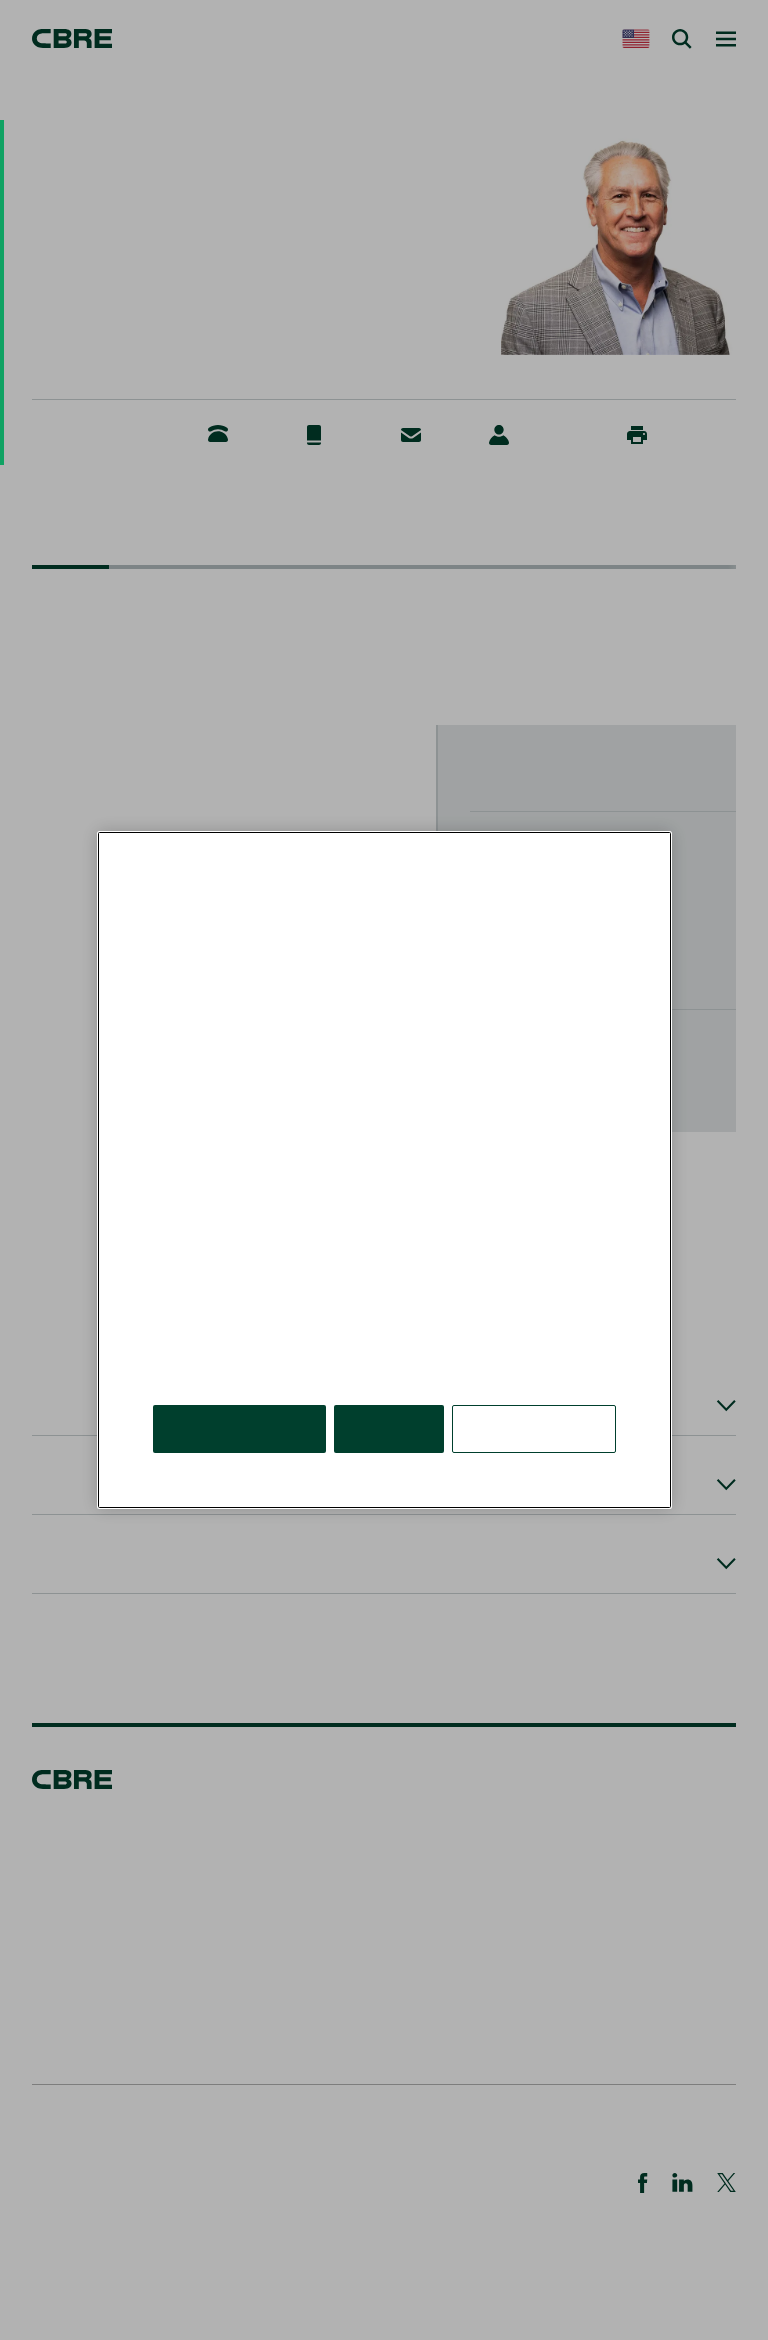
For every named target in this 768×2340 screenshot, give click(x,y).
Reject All (389, 1428)
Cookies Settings (534, 1428)
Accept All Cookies (239, 1428)
